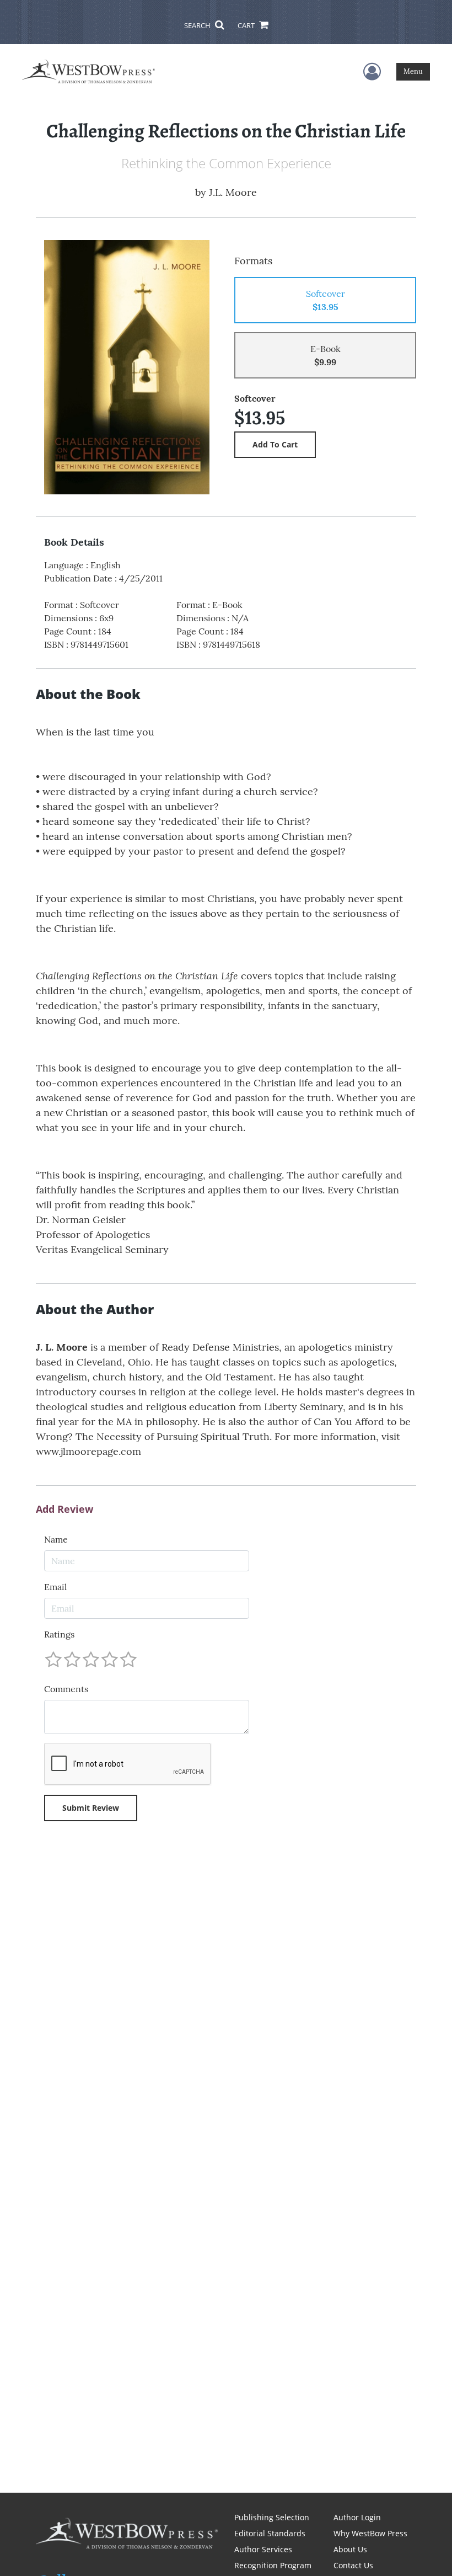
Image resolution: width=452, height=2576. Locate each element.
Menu (413, 71)
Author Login (357, 2517)
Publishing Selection (272, 2517)
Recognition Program (273, 2565)
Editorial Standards (270, 2533)
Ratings (59, 1634)
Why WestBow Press (370, 2533)
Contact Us (353, 2565)
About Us (350, 2549)
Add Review (64, 1510)
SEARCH (198, 25)
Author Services (263, 2549)
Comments (66, 1689)
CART (247, 25)
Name (56, 1539)
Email (55, 1587)
